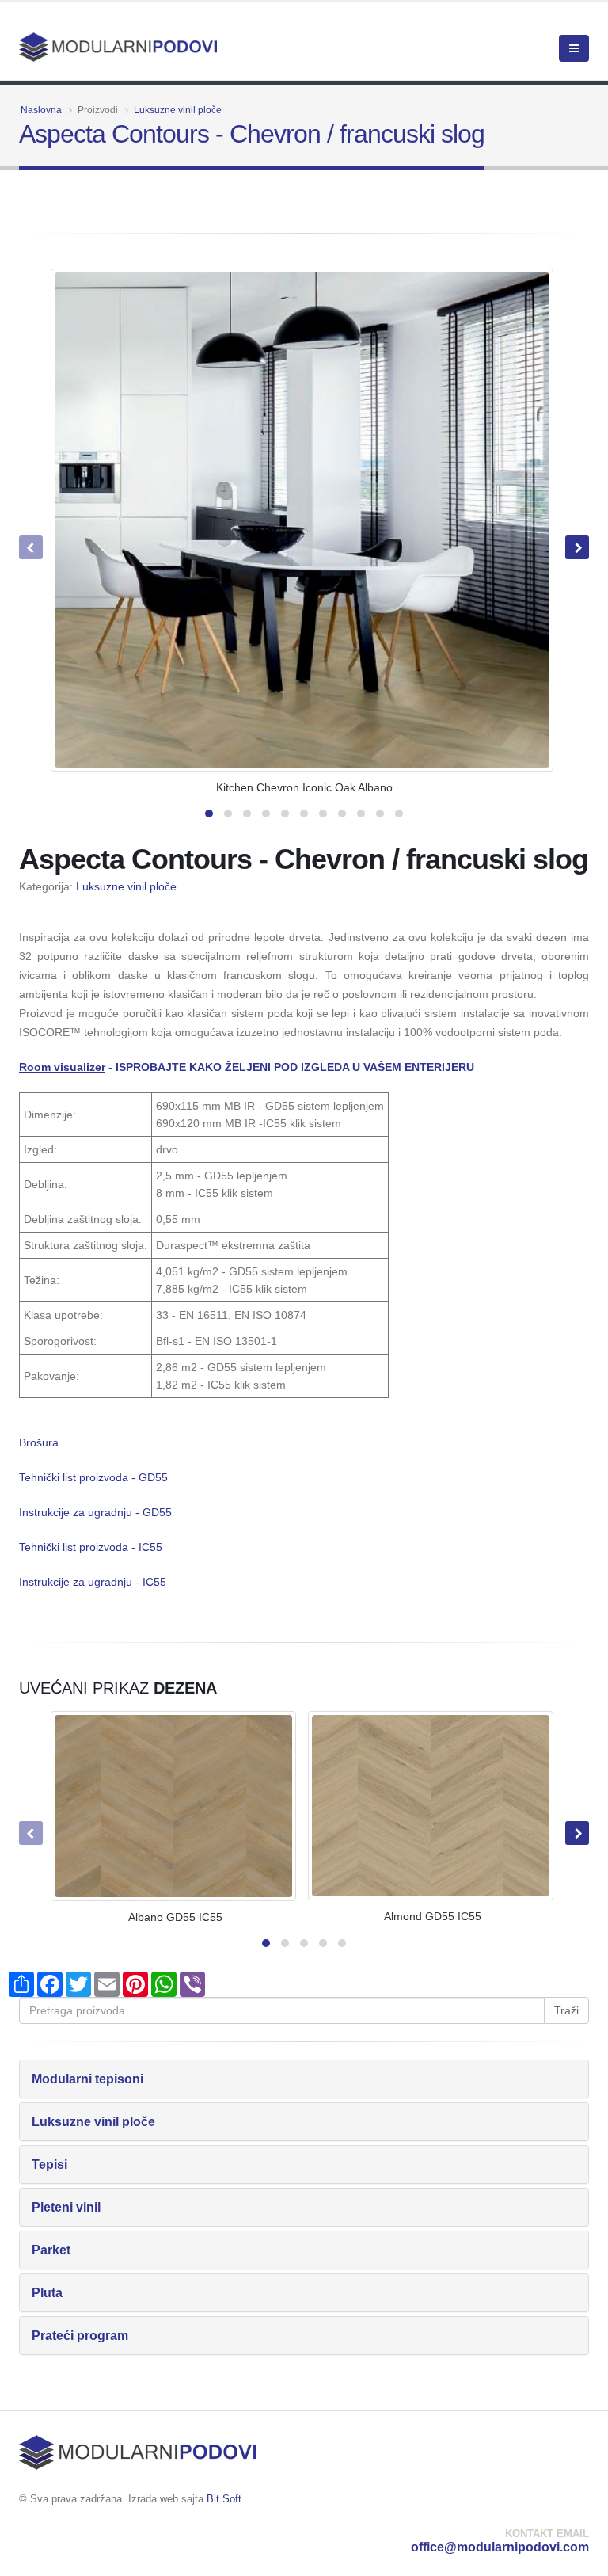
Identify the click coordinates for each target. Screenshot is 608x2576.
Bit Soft (224, 2499)
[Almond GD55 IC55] (431, 1806)
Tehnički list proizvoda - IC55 (91, 1547)
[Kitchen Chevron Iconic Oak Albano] (302, 520)
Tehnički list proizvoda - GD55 (93, 1477)
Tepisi (49, 2164)
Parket (51, 2250)
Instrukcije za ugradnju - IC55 (93, 1582)
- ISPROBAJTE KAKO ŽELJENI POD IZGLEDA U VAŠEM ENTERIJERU (247, 1067)
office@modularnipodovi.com (500, 2547)
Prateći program (80, 2336)
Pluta (47, 2293)
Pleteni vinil (66, 2207)
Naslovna (41, 110)
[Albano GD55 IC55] (173, 1806)
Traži (566, 2010)
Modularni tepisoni (87, 2079)
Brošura (39, 1442)
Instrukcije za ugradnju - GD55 (95, 1512)
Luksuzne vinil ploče (178, 110)
